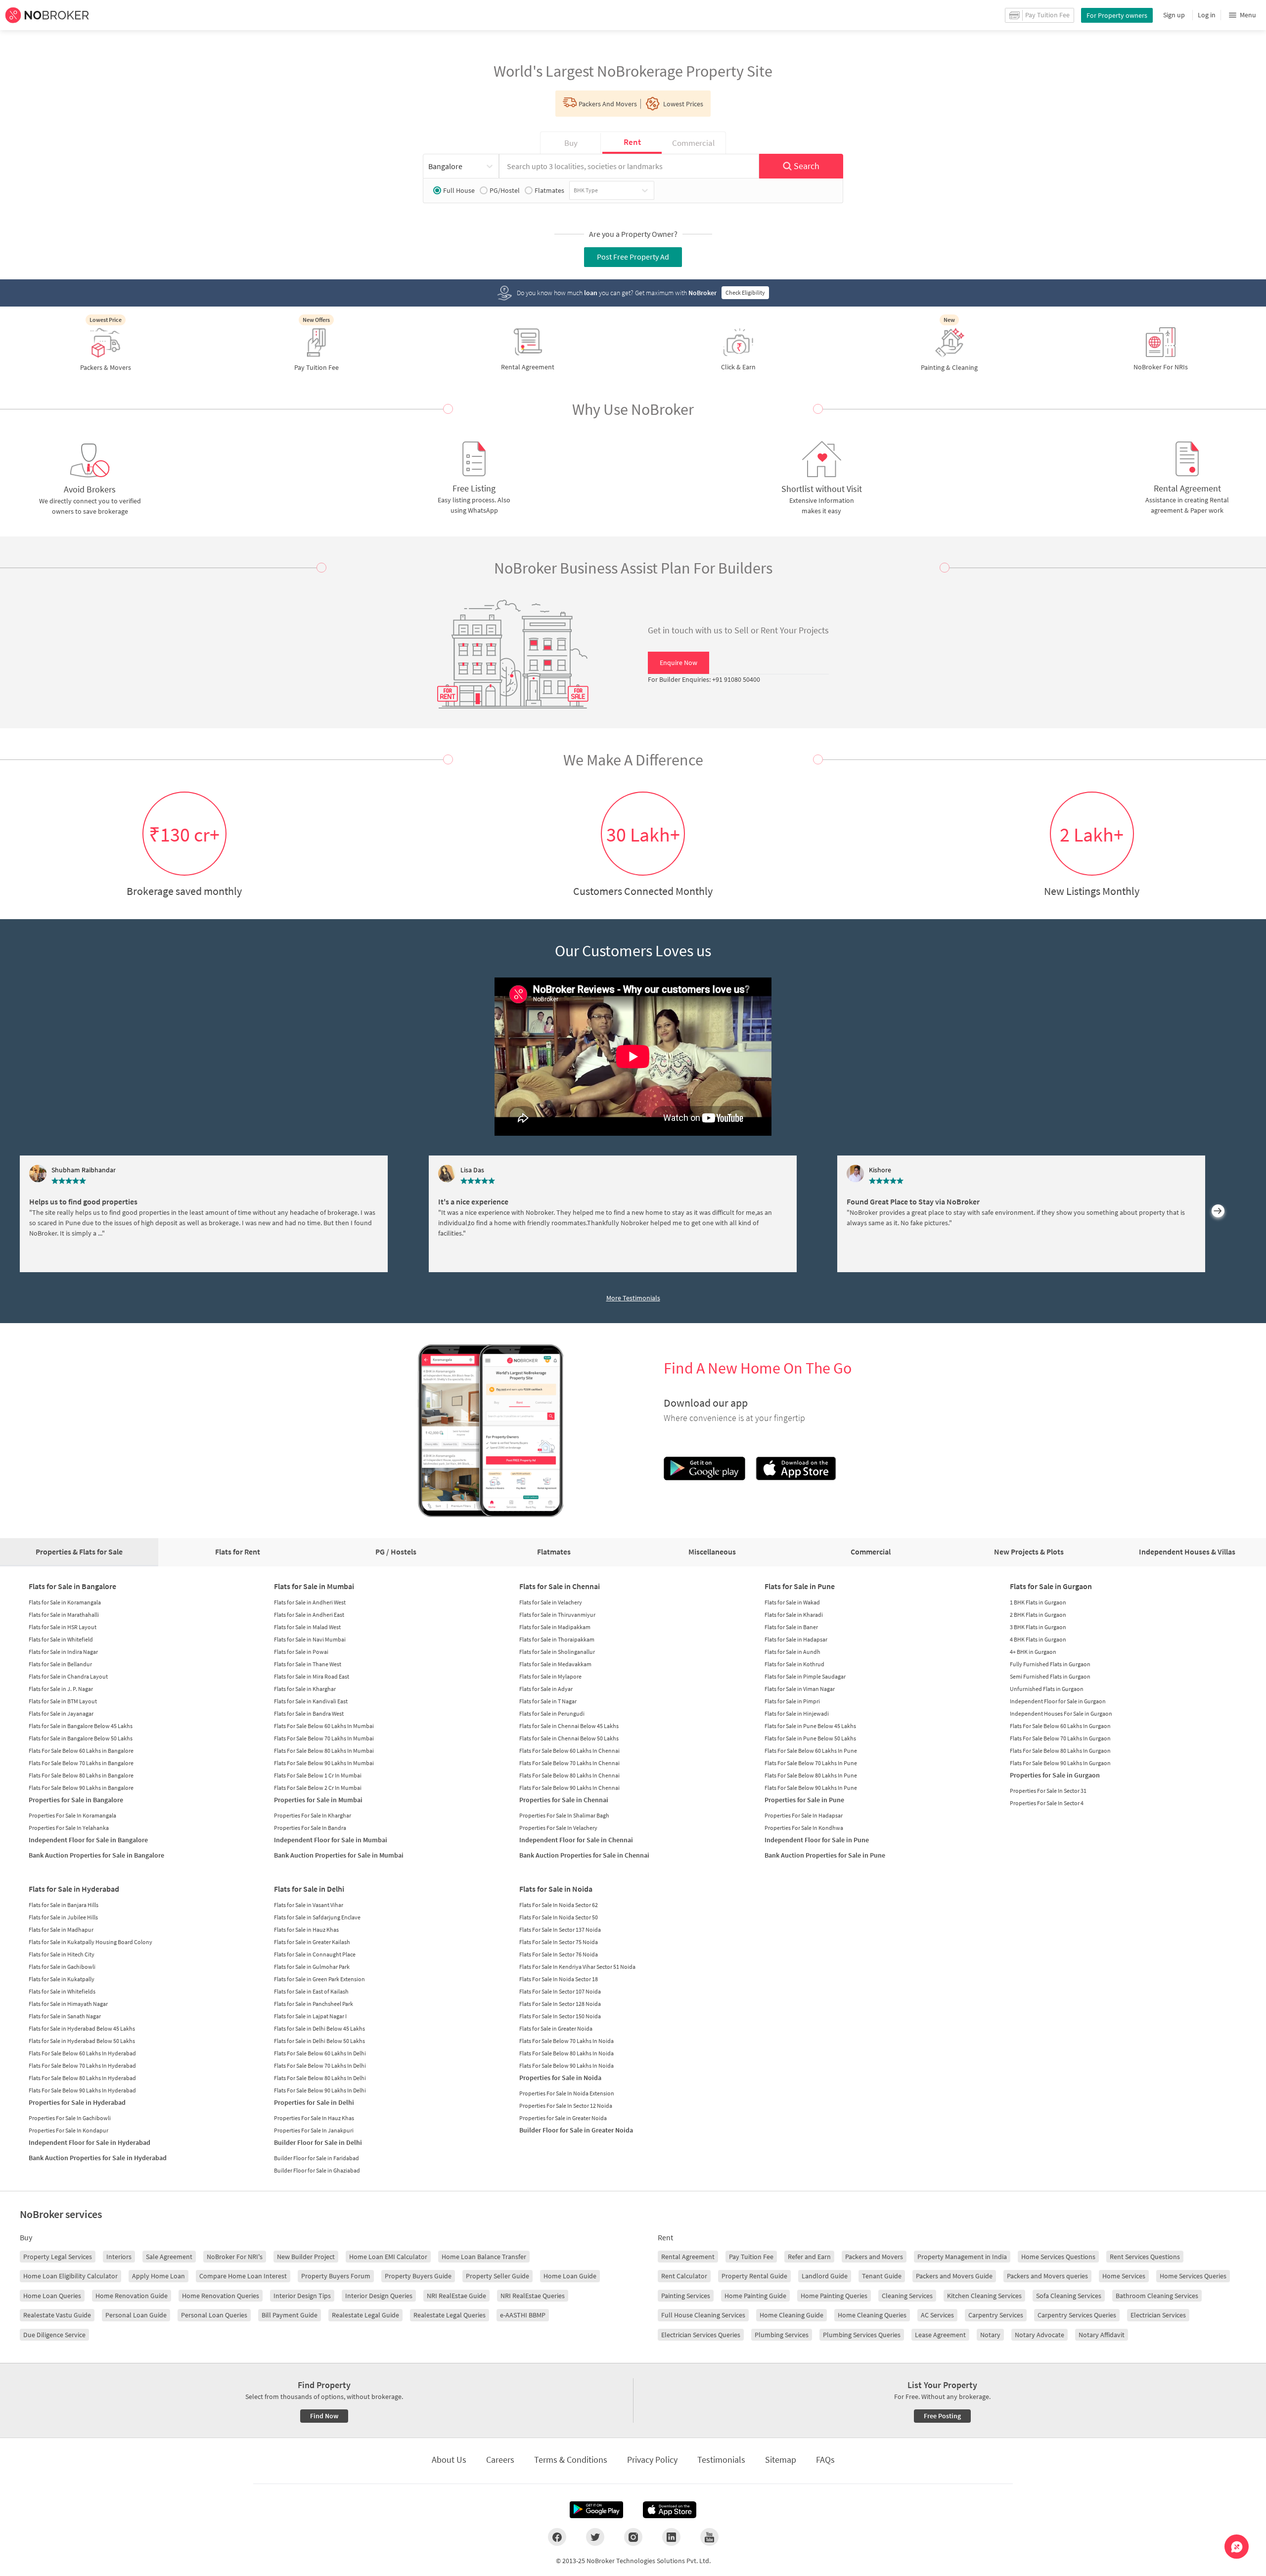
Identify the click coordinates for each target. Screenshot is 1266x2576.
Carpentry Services (996, 2315)
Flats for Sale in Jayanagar (61, 1713)
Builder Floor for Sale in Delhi (318, 2142)
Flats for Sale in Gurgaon (1051, 1586)
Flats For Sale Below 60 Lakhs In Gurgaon (1060, 1726)
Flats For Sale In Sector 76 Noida (559, 1954)
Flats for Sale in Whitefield (61, 1639)
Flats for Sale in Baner (791, 1627)
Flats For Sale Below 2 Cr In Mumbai (318, 1788)
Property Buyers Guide (418, 2276)
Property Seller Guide (497, 2276)
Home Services (1124, 2276)
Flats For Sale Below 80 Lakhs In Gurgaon (1060, 1751)
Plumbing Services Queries (862, 2335)
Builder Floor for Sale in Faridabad (316, 2158)
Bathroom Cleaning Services (1157, 2296)
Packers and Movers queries (1047, 2276)
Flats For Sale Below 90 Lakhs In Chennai (569, 1788)
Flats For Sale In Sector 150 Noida (560, 2016)
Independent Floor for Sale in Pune (817, 1840)
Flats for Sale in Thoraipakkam (557, 1639)
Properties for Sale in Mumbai (318, 1800)
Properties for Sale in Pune (804, 1800)
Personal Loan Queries (214, 2315)
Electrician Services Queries (701, 2335)
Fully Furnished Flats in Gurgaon (1050, 1664)
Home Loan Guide (570, 2276)
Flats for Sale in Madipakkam (555, 1627)
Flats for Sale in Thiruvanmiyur (557, 1615)
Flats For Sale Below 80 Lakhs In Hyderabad (82, 2078)
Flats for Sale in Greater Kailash (312, 1942)
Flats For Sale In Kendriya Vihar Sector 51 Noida (577, 1967)
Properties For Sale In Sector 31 (1048, 1791)
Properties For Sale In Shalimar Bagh (564, 1815)
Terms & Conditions (571, 2460)
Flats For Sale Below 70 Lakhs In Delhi (320, 2065)
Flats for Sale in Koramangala (65, 1602)
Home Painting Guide (755, 2296)
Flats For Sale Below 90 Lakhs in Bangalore (81, 1788)
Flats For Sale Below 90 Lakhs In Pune (811, 1788)
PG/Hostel (505, 190)
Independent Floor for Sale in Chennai (576, 1840)
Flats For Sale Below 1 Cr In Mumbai (318, 1775)
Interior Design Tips (302, 2296)
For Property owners (1117, 15)
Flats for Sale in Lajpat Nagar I (310, 2016)
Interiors (119, 2257)
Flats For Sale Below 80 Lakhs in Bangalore (81, 1775)
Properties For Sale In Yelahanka (69, 1828)
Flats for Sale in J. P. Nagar (61, 1689)
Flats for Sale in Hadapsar (796, 1639)
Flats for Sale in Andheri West (310, 1602)
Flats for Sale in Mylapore (550, 1676)
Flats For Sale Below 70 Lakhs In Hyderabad (82, 2065)
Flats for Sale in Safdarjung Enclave (317, 1917)
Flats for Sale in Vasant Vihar (309, 1905)
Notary (990, 2335)
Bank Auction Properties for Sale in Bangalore (96, 1855)
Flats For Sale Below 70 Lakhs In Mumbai (324, 1738)
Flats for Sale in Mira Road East (312, 1676)
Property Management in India (962, 2257)
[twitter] (595, 2537)
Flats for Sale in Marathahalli (64, 1615)
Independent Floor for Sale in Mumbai (331, 1840)
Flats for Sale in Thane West (308, 1664)
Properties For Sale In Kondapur (68, 2130)
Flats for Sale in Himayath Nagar (68, 2004)
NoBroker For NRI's (235, 2257)
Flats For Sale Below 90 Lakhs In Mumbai (324, 1763)
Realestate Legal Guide (365, 2315)
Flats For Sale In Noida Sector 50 (559, 1917)
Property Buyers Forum (336, 2276)
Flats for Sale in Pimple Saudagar (805, 1676)
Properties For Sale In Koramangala (72, 1815)
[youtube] (709, 2537)
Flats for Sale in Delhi (309, 1889)
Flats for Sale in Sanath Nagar (65, 2016)
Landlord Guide (825, 2276)
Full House (459, 190)
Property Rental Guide (754, 2276)
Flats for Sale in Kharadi (794, 1615)
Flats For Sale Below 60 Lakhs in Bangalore (81, 1751)
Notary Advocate (1040, 2335)
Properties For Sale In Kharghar (313, 1815)
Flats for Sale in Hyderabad (74, 1889)
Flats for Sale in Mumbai (314, 1586)
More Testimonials (633, 1298)
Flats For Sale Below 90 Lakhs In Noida (566, 2065)
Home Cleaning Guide (791, 2315)
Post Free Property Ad (633, 257)
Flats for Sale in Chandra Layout (68, 1676)
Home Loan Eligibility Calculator (70, 2276)
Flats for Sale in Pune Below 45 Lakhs (810, 1726)
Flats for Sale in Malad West (307, 1627)
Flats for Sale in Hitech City (62, 1954)
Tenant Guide (882, 2276)
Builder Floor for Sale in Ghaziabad (317, 2170)
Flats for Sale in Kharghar (305, 1689)
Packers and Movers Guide (954, 2276)
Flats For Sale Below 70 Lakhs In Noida (566, 2041)
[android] (596, 2510)
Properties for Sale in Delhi (314, 2102)
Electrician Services (1158, 2315)
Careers (500, 2460)
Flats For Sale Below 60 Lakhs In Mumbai (324, 1726)
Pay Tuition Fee (751, 2257)
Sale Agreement (169, 2257)
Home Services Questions (1058, 2257)
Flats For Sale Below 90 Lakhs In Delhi (320, 2090)
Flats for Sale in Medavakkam (555, 1664)
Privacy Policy (652, 2460)
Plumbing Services (782, 2335)
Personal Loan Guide (136, 2315)
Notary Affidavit (1102, 2335)
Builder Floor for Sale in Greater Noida (576, 2130)
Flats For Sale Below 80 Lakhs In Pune (811, 1775)
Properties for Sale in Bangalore (76, 1800)
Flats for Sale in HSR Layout (63, 1627)
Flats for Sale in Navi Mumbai (310, 1639)
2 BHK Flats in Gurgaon (1038, 1615)
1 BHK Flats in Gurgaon (1038, 1602)
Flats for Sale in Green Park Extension (319, 1979)
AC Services (937, 2315)
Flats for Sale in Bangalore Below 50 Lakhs (81, 1738)
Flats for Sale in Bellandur (60, 1664)
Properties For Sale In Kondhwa (804, 1828)
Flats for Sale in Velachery (551, 1602)
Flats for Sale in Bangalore (72, 1586)
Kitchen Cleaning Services (984, 2296)
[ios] (670, 2510)
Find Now (324, 2416)
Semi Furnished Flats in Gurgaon (1050, 1676)
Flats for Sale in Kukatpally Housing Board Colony (90, 1942)
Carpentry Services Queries (1077, 2315)
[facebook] (557, 2537)
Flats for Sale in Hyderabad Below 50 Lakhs (82, 2041)
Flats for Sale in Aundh (792, 1652)
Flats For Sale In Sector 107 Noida (560, 1991)
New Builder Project (306, 2257)
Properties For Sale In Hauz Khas (314, 2118)
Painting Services (686, 2296)
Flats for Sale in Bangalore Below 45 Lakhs (81, 1726)
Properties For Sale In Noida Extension (567, 2093)
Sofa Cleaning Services (1069, 2296)
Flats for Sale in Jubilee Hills (63, 1917)
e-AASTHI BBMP (523, 2315)
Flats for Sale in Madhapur (61, 1930)
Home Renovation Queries (221, 2296)
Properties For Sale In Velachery (558, 1828)
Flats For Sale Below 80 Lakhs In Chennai (569, 1775)
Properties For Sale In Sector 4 (1047, 1803)
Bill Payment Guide (290, 2315)
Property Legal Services (58, 2257)
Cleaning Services (907, 2296)
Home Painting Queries (834, 2296)
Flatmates (549, 190)
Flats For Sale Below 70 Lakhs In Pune (811, 1763)
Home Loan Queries (52, 2296)
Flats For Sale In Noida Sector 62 (559, 1905)
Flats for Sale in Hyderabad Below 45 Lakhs (82, 2028)
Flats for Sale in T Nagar (548, 1701)
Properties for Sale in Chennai (564, 1800)
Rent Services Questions (1145, 2257)
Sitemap (781, 2460)
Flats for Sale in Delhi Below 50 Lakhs (319, 2041)
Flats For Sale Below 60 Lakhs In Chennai (569, 1751)
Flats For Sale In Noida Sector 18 (559, 1979)
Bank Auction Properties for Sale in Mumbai (339, 1855)
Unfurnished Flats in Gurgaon (1047, 1689)
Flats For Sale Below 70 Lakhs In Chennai (569, 1763)
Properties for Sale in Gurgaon (1055, 1775)
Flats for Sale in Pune (800, 1586)
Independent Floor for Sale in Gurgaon (1058, 1701)
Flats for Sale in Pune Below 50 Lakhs (810, 1738)
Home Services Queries (1193, 2276)
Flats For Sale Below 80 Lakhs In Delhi (320, 2078)
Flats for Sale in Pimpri (792, 1701)
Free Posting (942, 2416)
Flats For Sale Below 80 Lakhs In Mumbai (324, 1751)
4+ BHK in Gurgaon (1033, 1652)
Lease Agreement (940, 2335)
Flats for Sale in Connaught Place (315, 1954)
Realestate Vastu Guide (57, 2315)
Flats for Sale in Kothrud (794, 1664)
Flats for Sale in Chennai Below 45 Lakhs (569, 1726)
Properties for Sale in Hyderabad (77, 2102)
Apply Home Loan (158, 2276)
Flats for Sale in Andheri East (309, 1615)
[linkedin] (671, 2537)
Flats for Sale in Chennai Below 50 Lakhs (569, 1738)
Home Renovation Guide (132, 2296)
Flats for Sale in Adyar (546, 1689)
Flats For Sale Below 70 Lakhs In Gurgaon (1060, 1738)
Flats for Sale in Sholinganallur (557, 1652)
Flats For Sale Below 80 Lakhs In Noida (566, 2053)
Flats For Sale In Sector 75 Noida (559, 1942)
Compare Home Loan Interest (243, 2276)
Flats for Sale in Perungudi (552, 1713)
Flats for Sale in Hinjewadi (797, 1713)
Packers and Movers (874, 2257)
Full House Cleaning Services (703, 2315)
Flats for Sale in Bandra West (309, 1713)
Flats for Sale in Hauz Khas (306, 1930)
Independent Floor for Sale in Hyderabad (90, 2142)
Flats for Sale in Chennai (560, 1586)
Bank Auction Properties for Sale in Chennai (584, 1855)
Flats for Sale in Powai (301, 1652)
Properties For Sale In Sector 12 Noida (566, 2106)
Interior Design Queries (379, 2296)
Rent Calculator (684, 2276)
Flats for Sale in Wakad (792, 1602)
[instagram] (633, 2537)
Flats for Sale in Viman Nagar (800, 1689)
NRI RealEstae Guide (456, 2296)
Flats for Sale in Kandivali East (311, 1701)
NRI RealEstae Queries (533, 2296)
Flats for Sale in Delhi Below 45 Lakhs (319, 2028)
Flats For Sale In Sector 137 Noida (560, 1930)
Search (807, 166)
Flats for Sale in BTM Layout (63, 1701)
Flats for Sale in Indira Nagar (63, 1652)
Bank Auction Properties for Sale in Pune (825, 1855)
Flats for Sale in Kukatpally (62, 1979)
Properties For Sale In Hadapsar (804, 1815)
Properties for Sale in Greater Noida (563, 2118)
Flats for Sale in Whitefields (62, 1991)
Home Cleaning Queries (872, 2315)
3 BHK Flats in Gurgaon (1038, 1627)
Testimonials (721, 2460)
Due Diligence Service (54, 2335)
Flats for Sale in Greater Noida (556, 2028)
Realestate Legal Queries (450, 2315)
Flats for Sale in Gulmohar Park (312, 1967)
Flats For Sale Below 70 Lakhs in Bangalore (81, 1763)
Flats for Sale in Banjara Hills (64, 1905)
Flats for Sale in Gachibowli (62, 1967)
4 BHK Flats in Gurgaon (1038, 1639)
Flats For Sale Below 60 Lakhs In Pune (811, 1751)
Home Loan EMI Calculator (388, 2257)
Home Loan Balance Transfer (484, 2257)
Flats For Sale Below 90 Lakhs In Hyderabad (82, 2090)
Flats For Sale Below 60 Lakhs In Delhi (320, 2053)
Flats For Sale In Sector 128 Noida (560, 2004)
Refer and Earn (809, 2257)
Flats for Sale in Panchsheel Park (314, 2004)
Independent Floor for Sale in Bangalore (88, 1840)
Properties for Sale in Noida (560, 2078)
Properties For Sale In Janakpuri (314, 2130)
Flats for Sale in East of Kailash (311, 1991)
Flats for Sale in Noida (556, 1889)
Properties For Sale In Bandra (310, 1828)
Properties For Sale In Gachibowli (70, 2118)
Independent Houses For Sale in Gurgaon (1061, 1713)
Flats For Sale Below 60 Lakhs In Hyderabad (82, 2053)
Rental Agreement (688, 2257)
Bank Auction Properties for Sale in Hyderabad (98, 2158)
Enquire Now (678, 663)
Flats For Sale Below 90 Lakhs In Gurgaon (1060, 1763)
